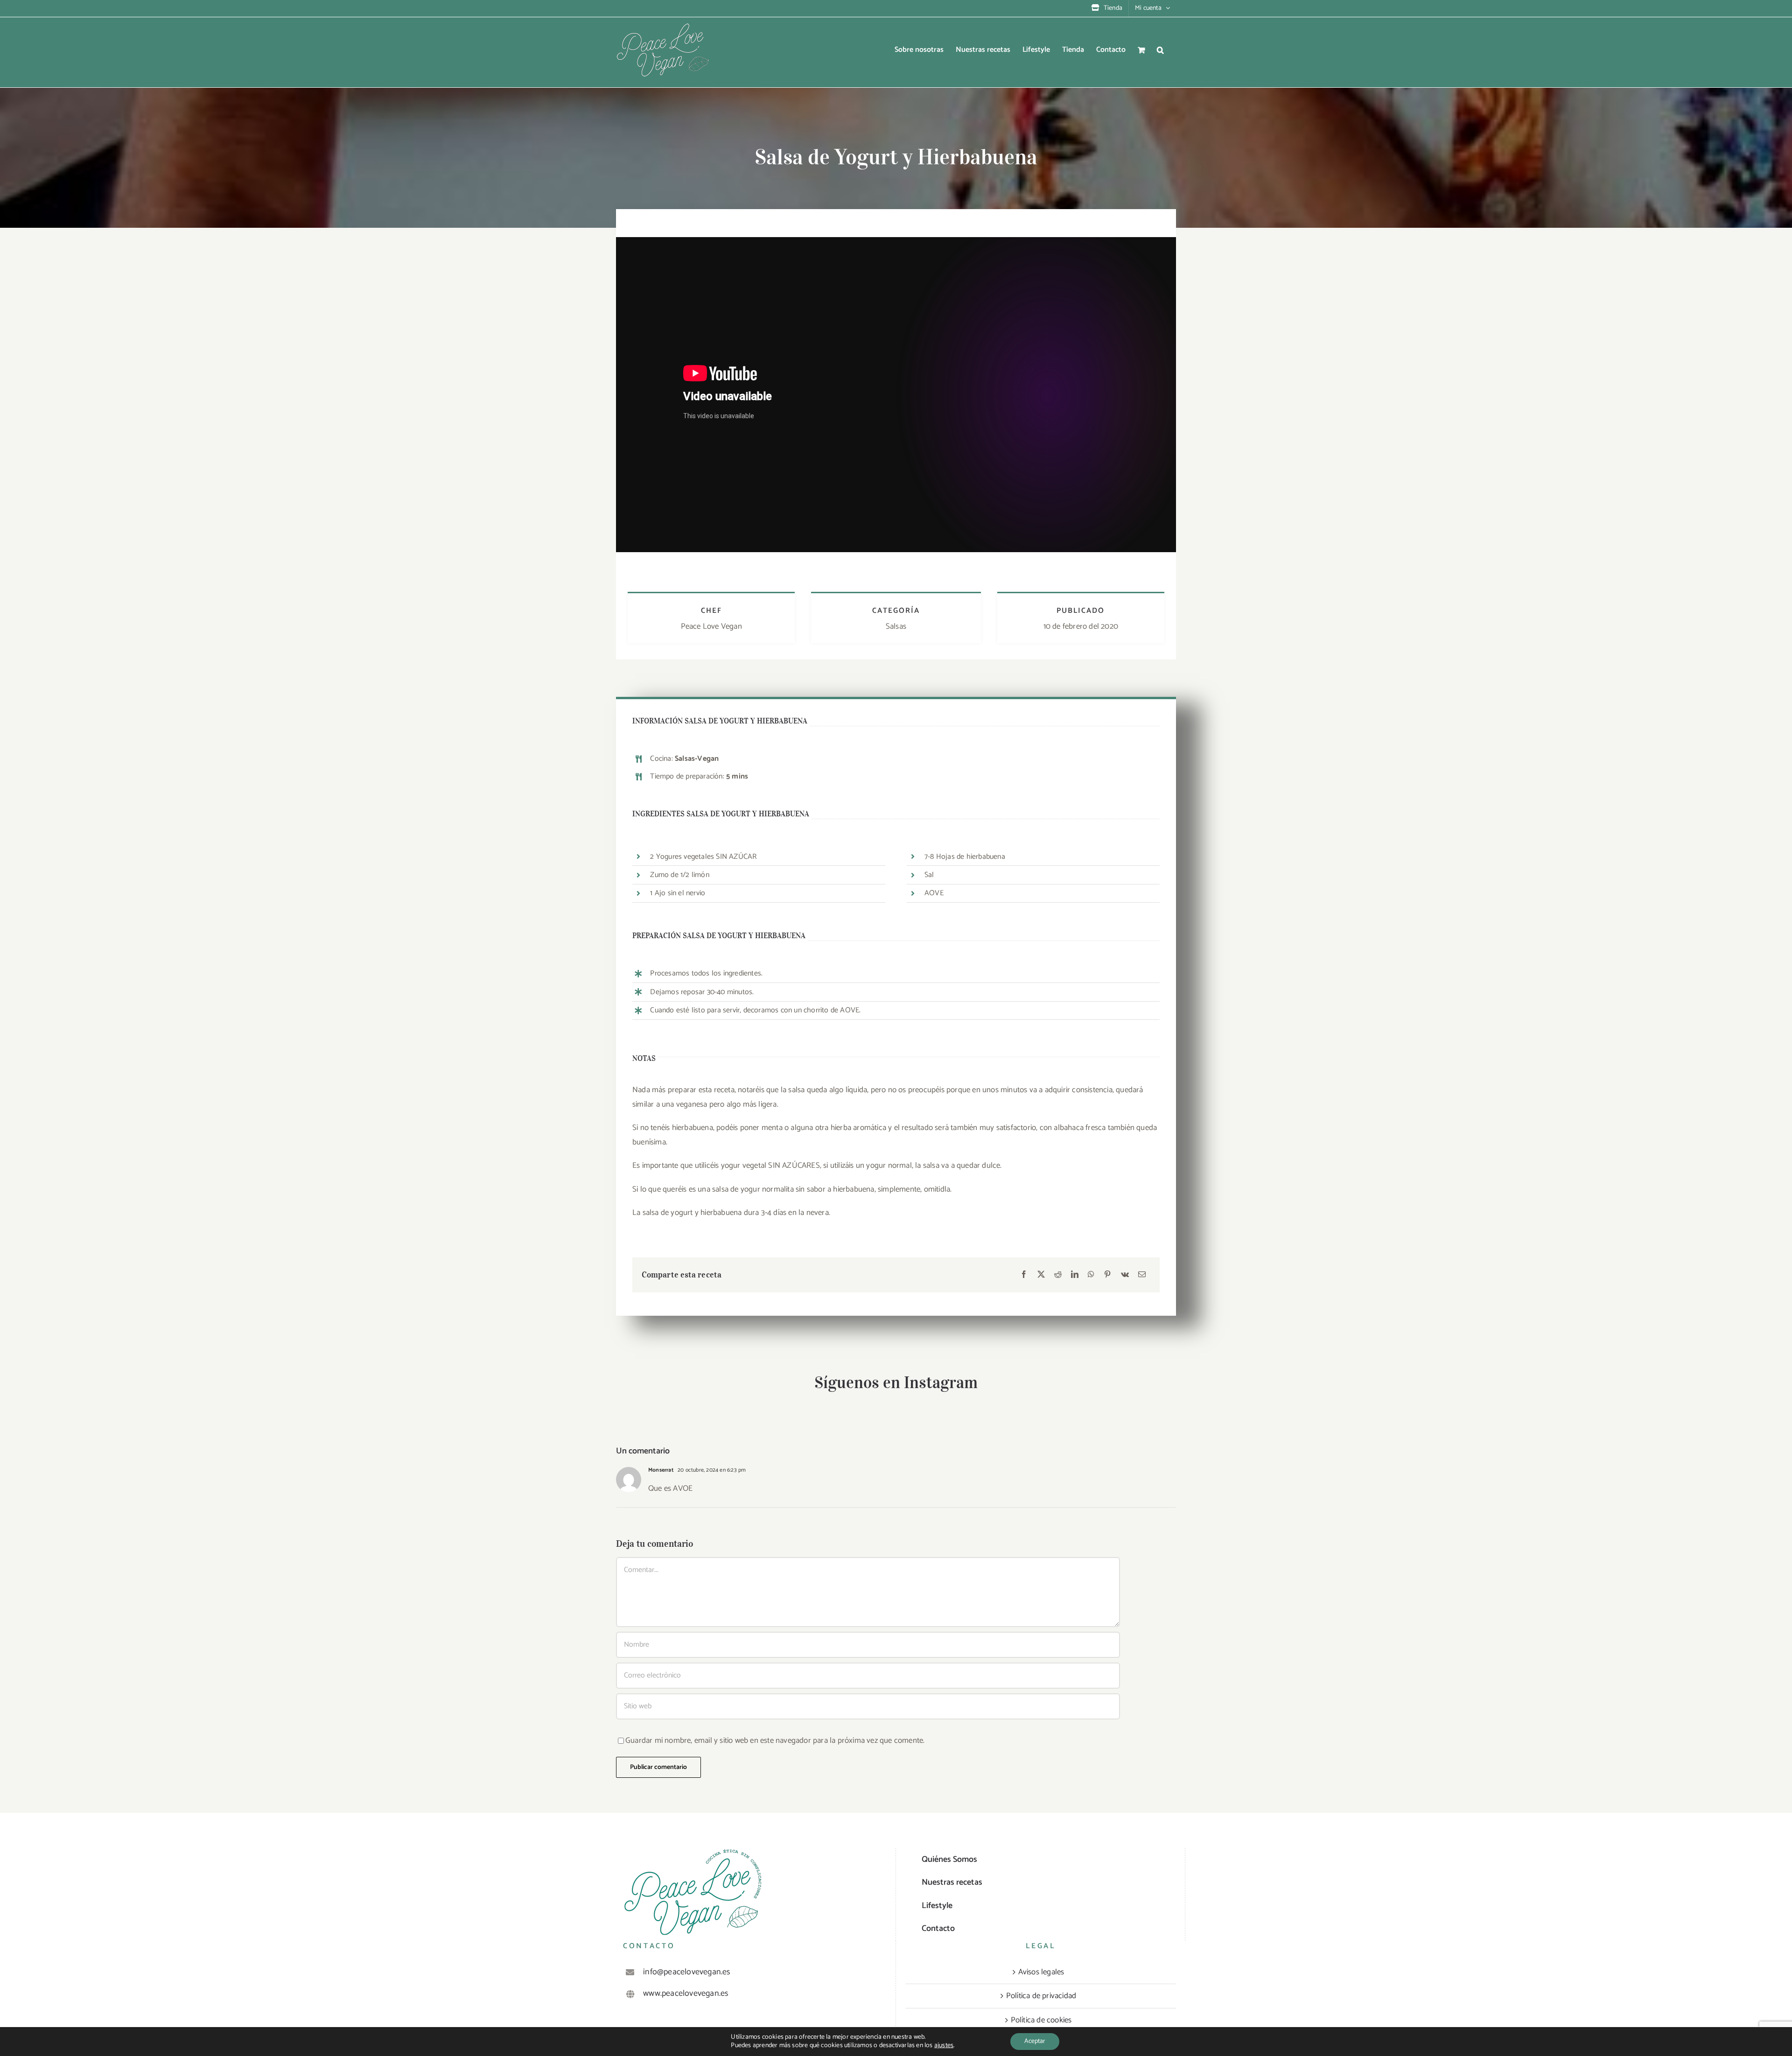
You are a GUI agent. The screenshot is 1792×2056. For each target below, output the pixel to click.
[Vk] (1125, 1275)
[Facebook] (1024, 1275)
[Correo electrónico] (1142, 1275)
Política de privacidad (1041, 1996)
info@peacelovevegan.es (687, 1972)
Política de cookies (1041, 2020)
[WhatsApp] (1091, 1275)
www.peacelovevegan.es (686, 1994)
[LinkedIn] (1075, 1275)
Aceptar (1035, 2041)
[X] (1041, 1275)
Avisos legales (1041, 1972)
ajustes (944, 2046)
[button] (1160, 50)
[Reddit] (1058, 1275)
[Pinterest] (1107, 1275)
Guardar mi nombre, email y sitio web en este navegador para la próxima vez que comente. (775, 1740)
